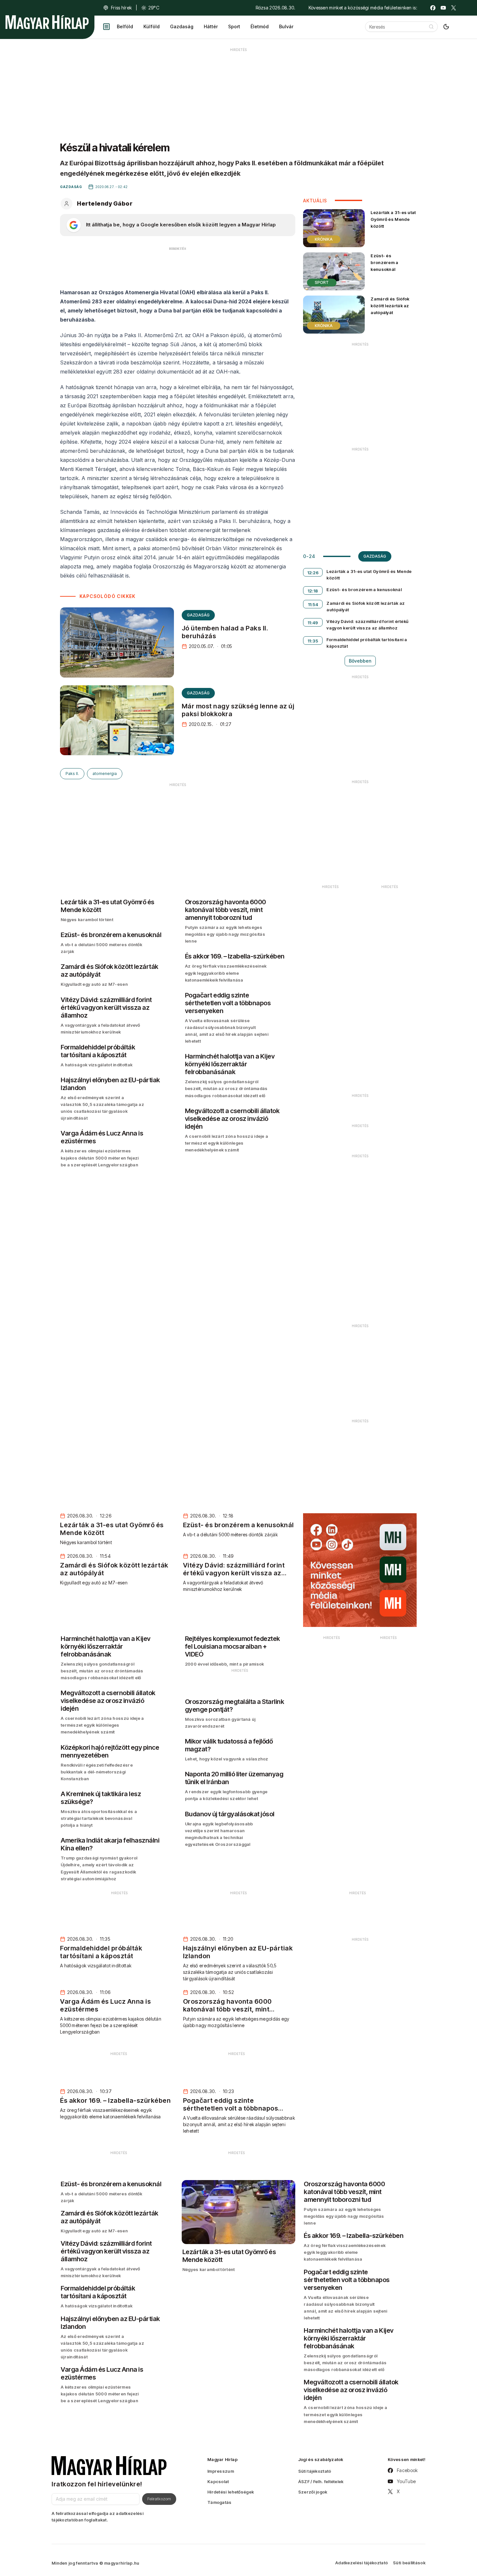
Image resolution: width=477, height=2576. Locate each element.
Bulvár (286, 26)
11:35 (313, 641)
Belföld (125, 26)
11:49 (313, 623)
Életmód (260, 26)
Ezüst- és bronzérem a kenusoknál (384, 262)
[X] (454, 8)
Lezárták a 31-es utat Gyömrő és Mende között (393, 219)
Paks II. (72, 774)
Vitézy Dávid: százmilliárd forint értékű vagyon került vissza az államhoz (367, 625)
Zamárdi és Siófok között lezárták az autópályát (390, 306)
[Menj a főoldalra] (47, 22)
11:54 (313, 604)
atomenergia (105, 774)
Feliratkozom (159, 2499)
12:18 (313, 591)
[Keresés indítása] (431, 27)
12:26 (313, 573)
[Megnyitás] (106, 27)
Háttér (211, 26)
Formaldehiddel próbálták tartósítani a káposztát (367, 643)
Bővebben (360, 661)
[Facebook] (433, 8)
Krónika (324, 239)
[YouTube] (443, 8)
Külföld (152, 26)
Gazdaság (182, 26)
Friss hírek (121, 8)
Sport (234, 26)
